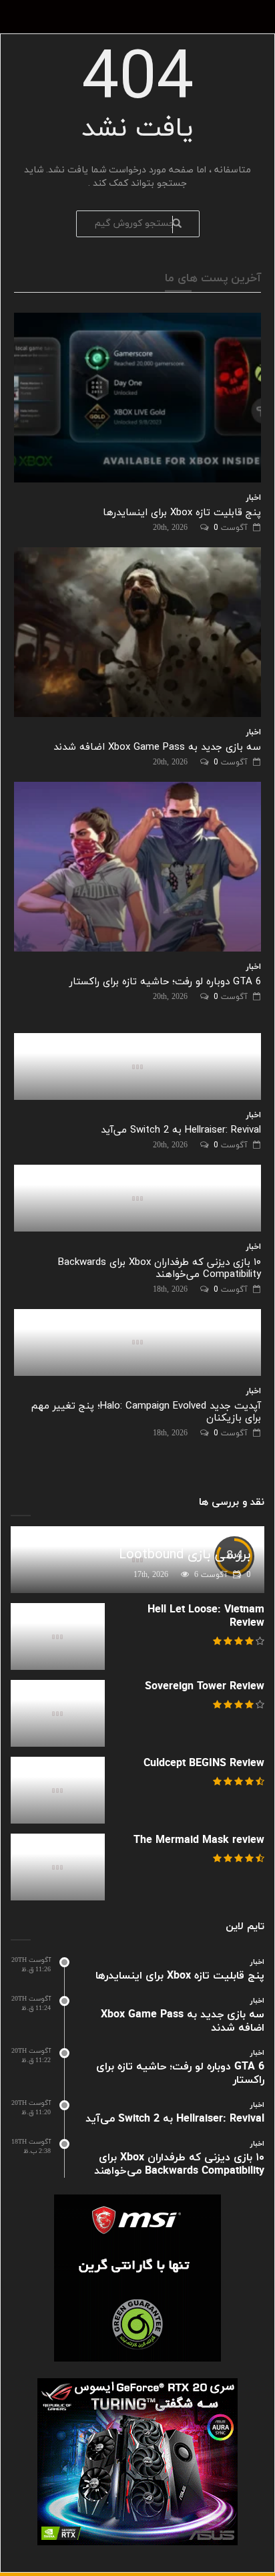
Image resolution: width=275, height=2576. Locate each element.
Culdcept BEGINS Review (204, 1763)
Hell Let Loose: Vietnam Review (206, 1616)
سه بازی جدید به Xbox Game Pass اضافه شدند (157, 747)
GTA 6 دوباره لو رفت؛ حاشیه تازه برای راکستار (165, 982)
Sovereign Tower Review (205, 1687)
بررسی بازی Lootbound (185, 1555)
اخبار (254, 498)
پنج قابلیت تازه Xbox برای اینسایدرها (182, 513)
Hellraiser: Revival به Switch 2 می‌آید (181, 1130)
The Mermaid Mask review (199, 1840)
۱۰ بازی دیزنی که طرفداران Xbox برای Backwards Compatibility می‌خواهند (160, 1269)
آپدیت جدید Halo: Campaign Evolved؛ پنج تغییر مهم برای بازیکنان (146, 1412)
